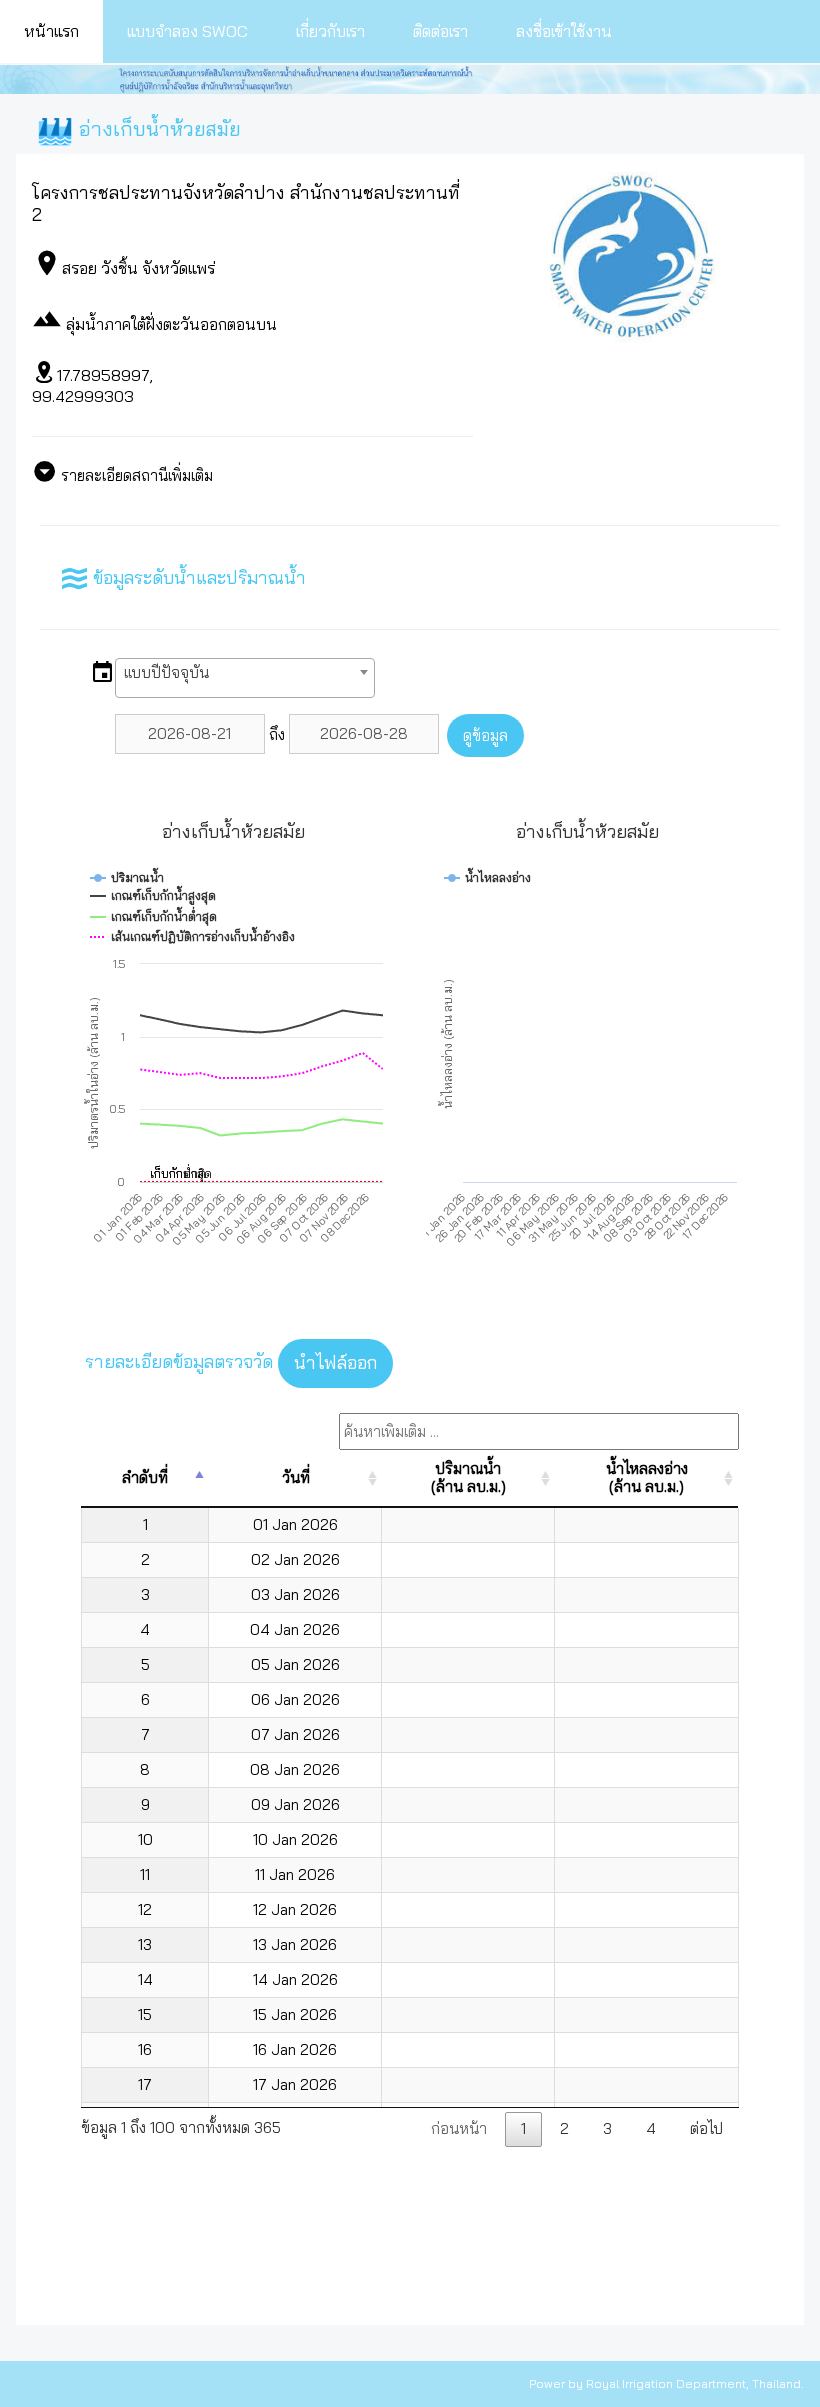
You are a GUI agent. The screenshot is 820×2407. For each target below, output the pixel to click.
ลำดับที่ (145, 1477)
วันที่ (296, 1477)
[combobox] (245, 678)
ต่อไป (706, 2128)
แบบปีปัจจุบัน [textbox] (166, 672)
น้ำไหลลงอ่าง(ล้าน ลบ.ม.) (647, 1477)
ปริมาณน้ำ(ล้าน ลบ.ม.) (468, 1477)
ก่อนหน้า (459, 2128)
